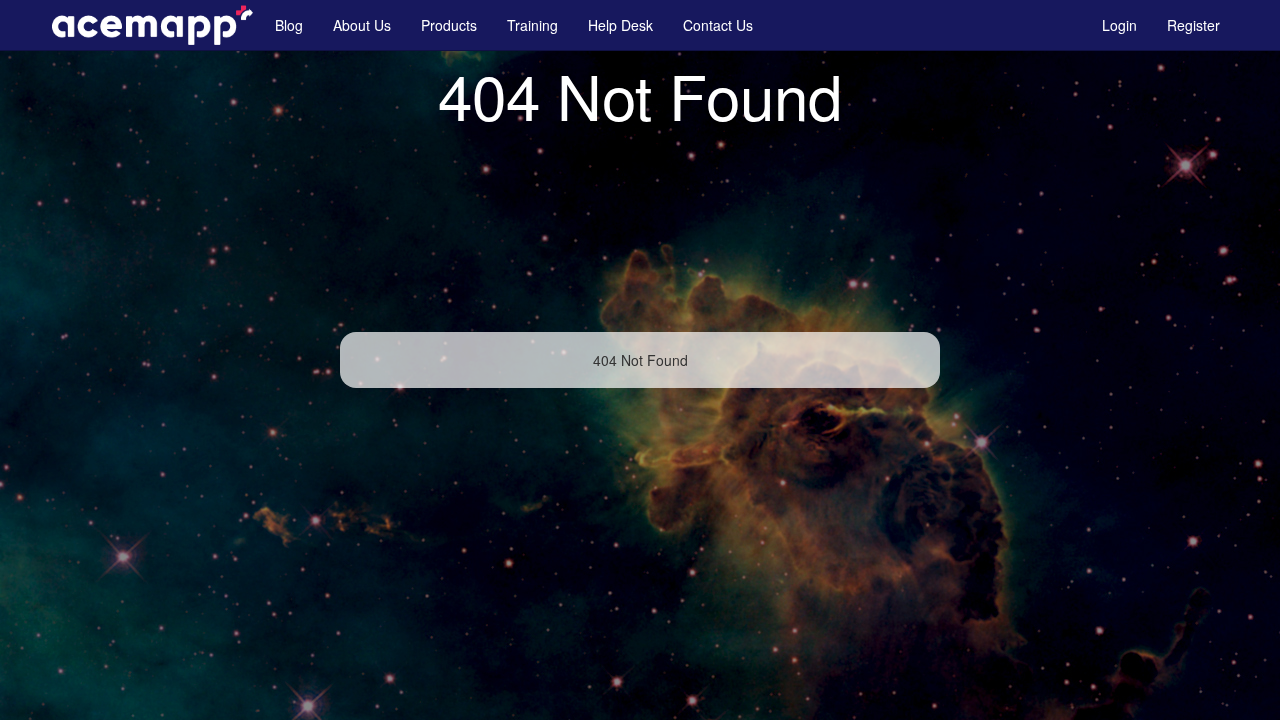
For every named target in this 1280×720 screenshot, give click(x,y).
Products (449, 25)
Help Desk (620, 25)
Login (1119, 25)
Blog (289, 25)
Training (532, 25)
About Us (362, 25)
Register (1193, 25)
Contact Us (718, 25)
